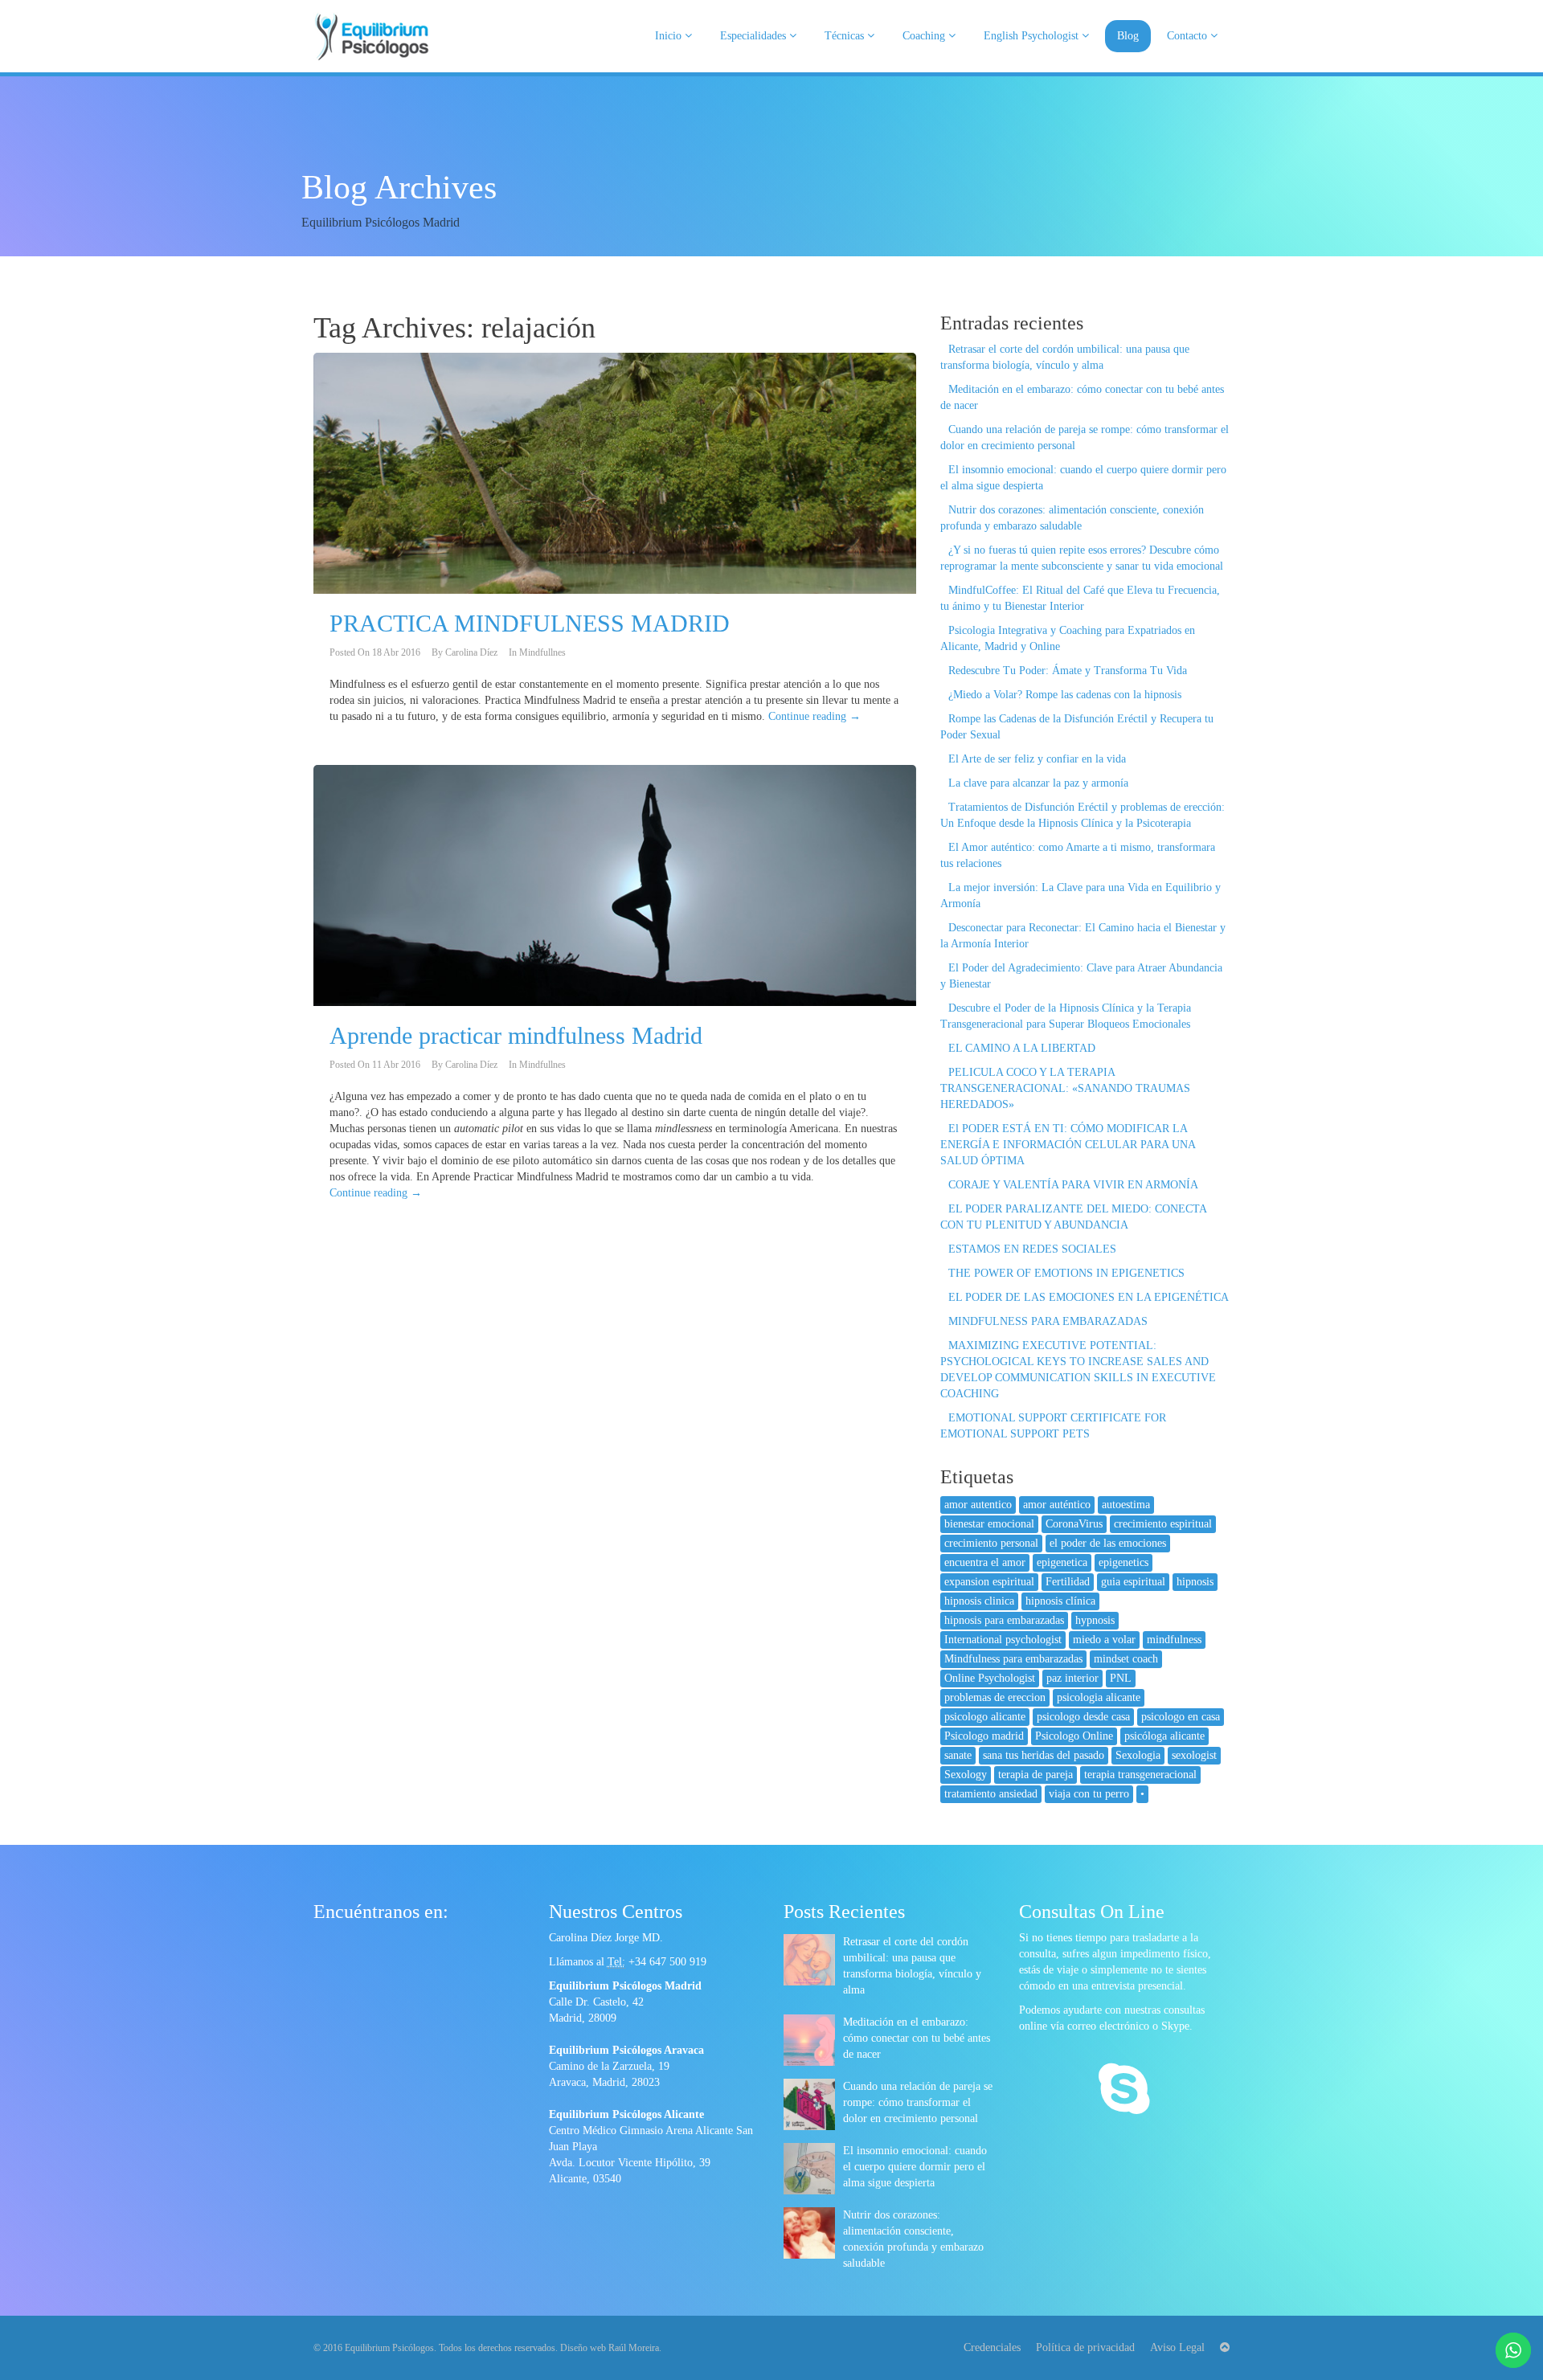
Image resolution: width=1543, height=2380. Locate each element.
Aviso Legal (1177, 2347)
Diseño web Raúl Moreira (610, 2348)
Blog (1128, 36)
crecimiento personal (991, 1543)
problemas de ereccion (995, 1697)
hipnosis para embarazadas (1004, 1620)
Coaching (925, 36)
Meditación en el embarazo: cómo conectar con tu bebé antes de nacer (917, 2038)
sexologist (1194, 1755)
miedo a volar (1104, 1640)
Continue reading (814, 716)
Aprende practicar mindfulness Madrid (516, 1035)
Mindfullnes (542, 652)
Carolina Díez (471, 652)
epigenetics (1123, 1562)
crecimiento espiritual (1163, 1524)
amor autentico (978, 1505)
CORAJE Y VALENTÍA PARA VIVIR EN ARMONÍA (1073, 1185)
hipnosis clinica (979, 1601)
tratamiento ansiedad (991, 1794)
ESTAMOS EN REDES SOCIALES (1032, 1249)
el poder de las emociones (1108, 1543)
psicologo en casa (1181, 1717)
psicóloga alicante (1164, 1736)
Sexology (966, 1775)
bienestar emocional (989, 1524)
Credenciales (992, 2347)
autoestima (1126, 1505)
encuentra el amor (985, 1562)
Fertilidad (1068, 1582)
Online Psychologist (990, 1678)
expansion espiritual (989, 1582)
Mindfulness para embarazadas (1013, 1659)
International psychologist (1003, 1640)
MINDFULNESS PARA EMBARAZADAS (1048, 1321)
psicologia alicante (1099, 1697)
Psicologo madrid (984, 1736)
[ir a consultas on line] (1124, 2091)
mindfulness (1174, 1640)
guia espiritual (1133, 1582)
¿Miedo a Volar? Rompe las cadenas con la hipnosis (1065, 695)
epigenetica (1062, 1562)
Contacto (1189, 36)
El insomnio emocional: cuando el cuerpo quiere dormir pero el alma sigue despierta (915, 2167)
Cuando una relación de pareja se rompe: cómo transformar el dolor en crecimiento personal (918, 2102)
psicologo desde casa (1083, 1717)
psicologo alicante (985, 1717)
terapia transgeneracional (1140, 1775)
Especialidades (755, 36)
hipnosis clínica (1060, 1601)
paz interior (1072, 1678)
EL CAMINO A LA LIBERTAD (1022, 1048)
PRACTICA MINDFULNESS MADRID (530, 623)
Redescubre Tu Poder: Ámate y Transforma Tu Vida (1068, 671)
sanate (958, 1755)
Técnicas (846, 36)
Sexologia (1138, 1755)
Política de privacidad (1085, 2347)
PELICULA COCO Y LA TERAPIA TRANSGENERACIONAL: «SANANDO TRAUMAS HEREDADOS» (1065, 1088)
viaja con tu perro (1089, 1794)
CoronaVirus (1074, 1524)
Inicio (670, 36)
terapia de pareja (1035, 1775)
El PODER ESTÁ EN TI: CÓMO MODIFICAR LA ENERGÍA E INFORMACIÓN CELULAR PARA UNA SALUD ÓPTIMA (1068, 1145)
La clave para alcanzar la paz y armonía (1038, 783)
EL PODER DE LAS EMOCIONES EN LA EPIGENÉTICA (1089, 1297)
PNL (1121, 1678)
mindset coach (1126, 1659)
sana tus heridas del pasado (1044, 1755)
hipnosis (1195, 1582)
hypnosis (1095, 1620)
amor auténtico (1057, 1505)
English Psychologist (1033, 36)
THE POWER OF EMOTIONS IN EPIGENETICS (1066, 1273)
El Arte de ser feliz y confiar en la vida (1037, 759)
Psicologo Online (1074, 1736)
